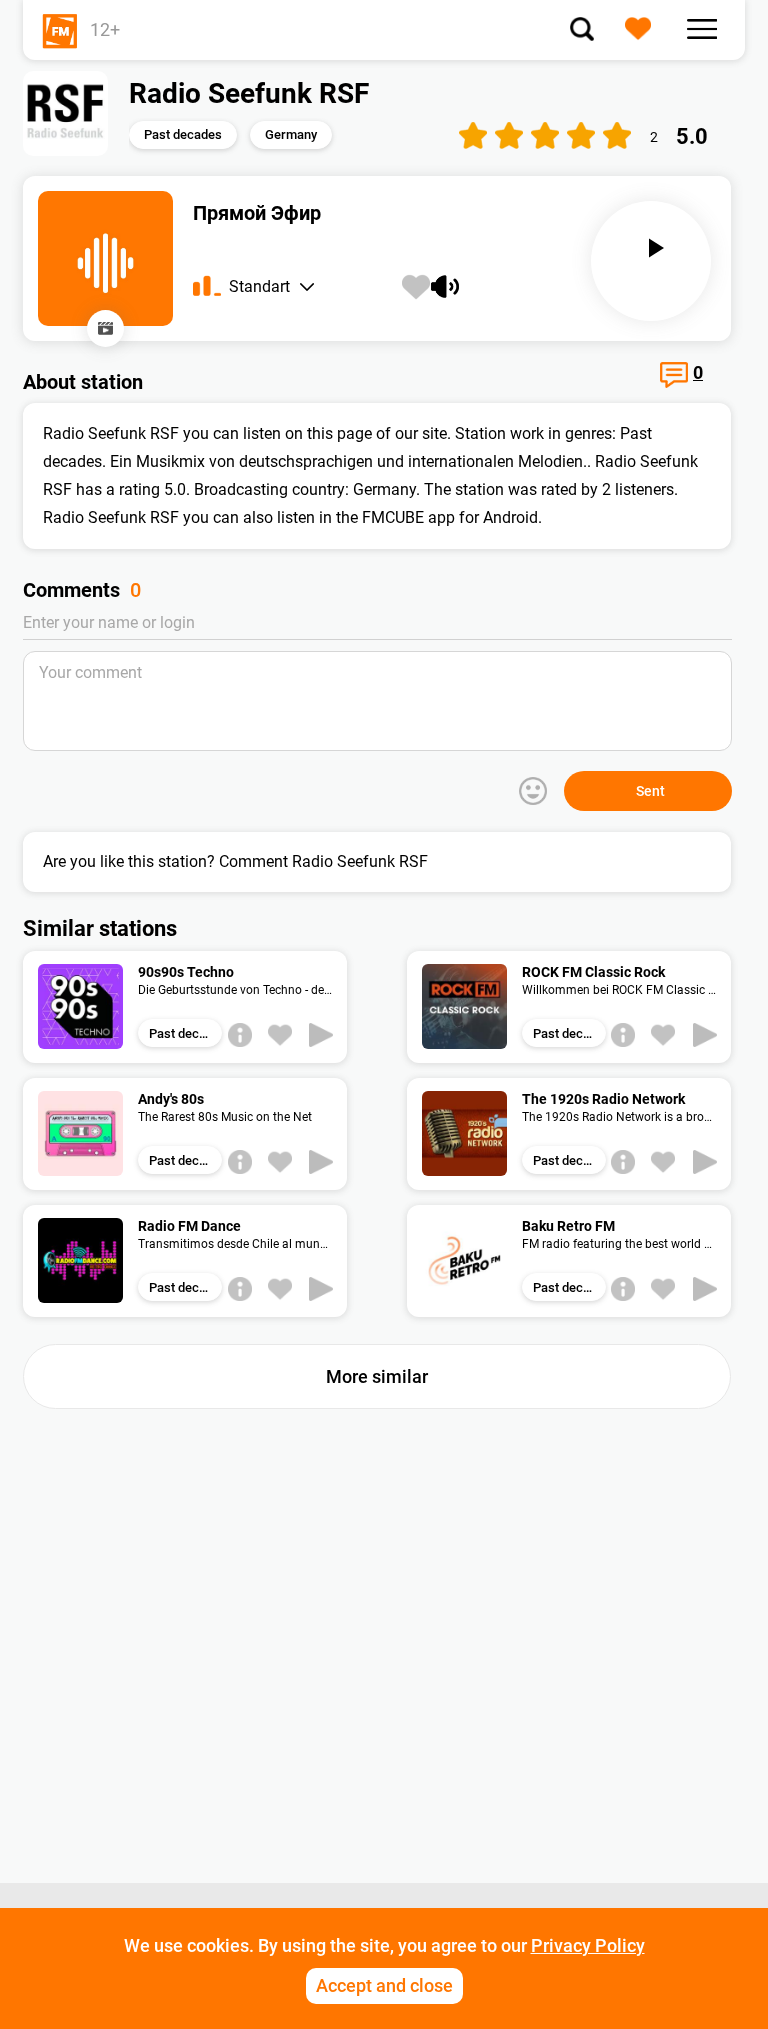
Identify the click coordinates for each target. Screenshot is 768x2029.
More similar (377, 1376)
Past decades (183, 134)
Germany (291, 134)
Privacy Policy (588, 1945)
